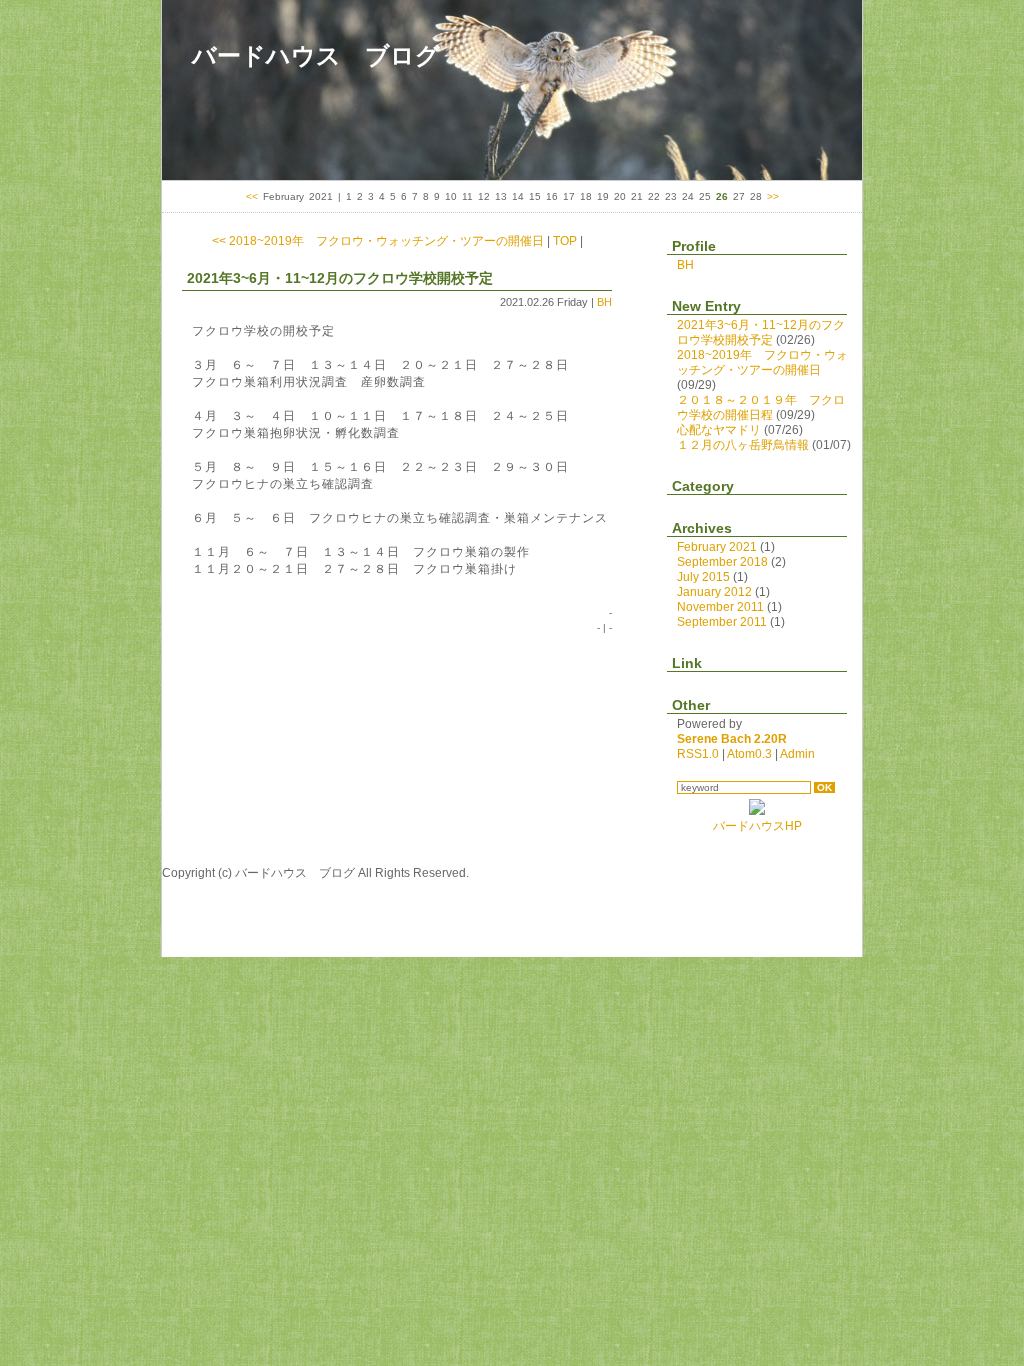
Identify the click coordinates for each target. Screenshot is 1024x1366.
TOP (565, 241)
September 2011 (722, 622)
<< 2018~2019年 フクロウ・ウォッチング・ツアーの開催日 (378, 241)
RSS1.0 (698, 754)
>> (773, 196)
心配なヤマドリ (719, 430)
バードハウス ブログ (316, 55)
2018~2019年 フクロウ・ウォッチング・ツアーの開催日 (762, 362)
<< (252, 196)
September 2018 (722, 562)
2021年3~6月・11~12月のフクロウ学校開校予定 (340, 278)
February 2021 (717, 547)
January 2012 (714, 592)
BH (604, 302)
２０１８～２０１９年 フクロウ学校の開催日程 (761, 407)
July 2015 (703, 577)
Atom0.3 (749, 754)
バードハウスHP (757, 826)
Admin (797, 754)
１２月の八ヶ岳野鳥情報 (743, 445)
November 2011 (720, 607)
